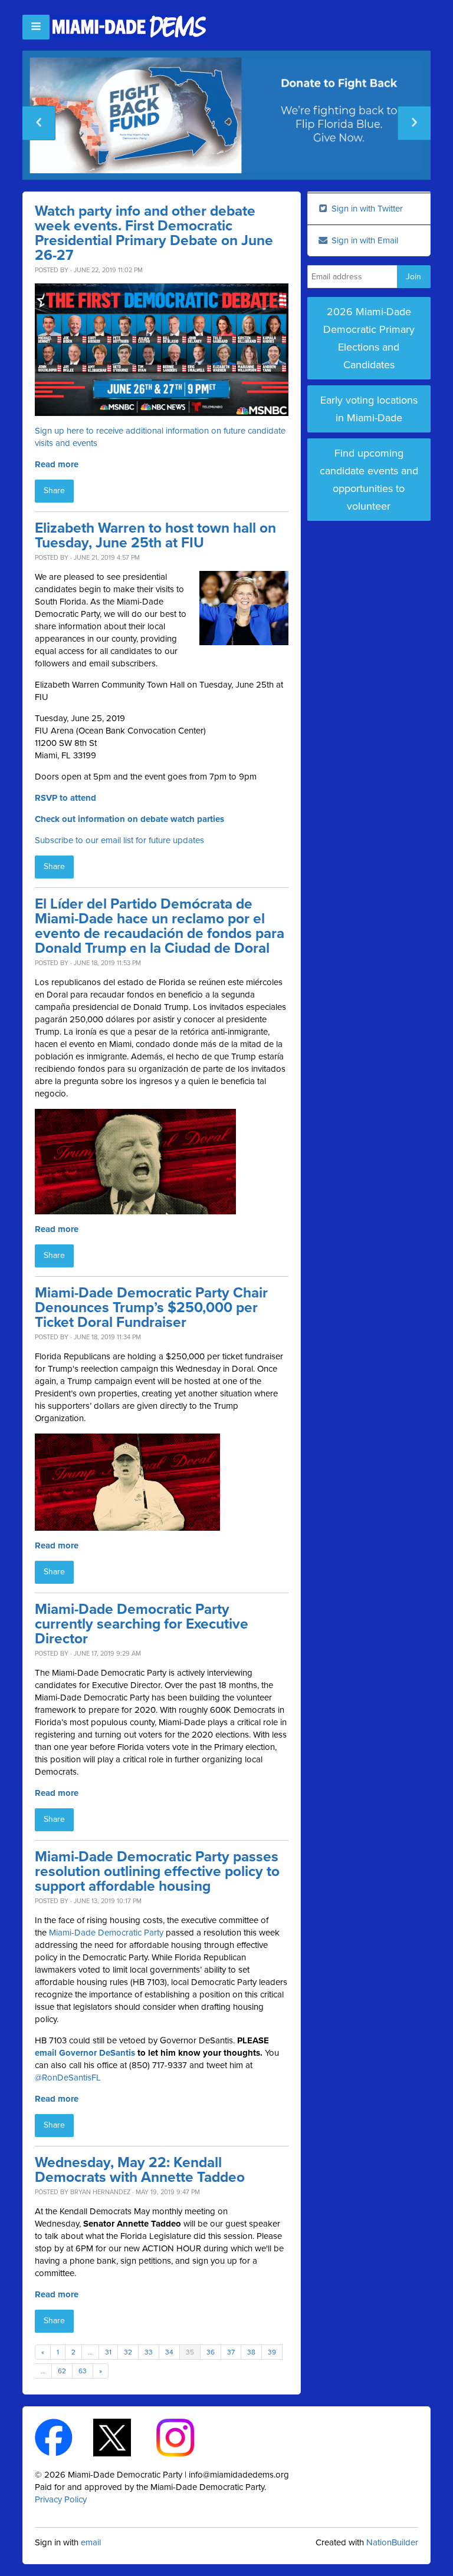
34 (169, 2352)
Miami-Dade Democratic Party (106, 1933)
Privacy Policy (61, 2499)
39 (272, 2352)
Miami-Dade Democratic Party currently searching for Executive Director (142, 1624)
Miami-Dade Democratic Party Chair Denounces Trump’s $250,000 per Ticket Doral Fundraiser (151, 1308)
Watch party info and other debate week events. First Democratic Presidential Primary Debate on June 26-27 (154, 233)
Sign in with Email (364, 240)
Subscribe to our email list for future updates (119, 840)
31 (108, 2352)
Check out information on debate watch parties (129, 819)
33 (149, 2352)
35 (190, 2352)
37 (231, 2352)
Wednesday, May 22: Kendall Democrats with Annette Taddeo (140, 2170)
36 (211, 2352)
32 (128, 2352)
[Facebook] (64, 2436)
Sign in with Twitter (366, 209)
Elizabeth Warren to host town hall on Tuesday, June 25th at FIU (155, 536)
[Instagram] (186, 2436)
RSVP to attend (65, 798)
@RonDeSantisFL (68, 2078)
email (91, 2542)
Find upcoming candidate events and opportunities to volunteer (369, 480)
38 (251, 2352)
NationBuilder (392, 2542)
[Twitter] (122, 2436)
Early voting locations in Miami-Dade (369, 409)
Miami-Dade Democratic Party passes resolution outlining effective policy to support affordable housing (157, 1872)
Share (54, 491)
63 (83, 2371)
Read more (57, 464)
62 (62, 2371)
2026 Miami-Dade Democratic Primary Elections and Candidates (369, 338)
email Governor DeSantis (85, 2053)
